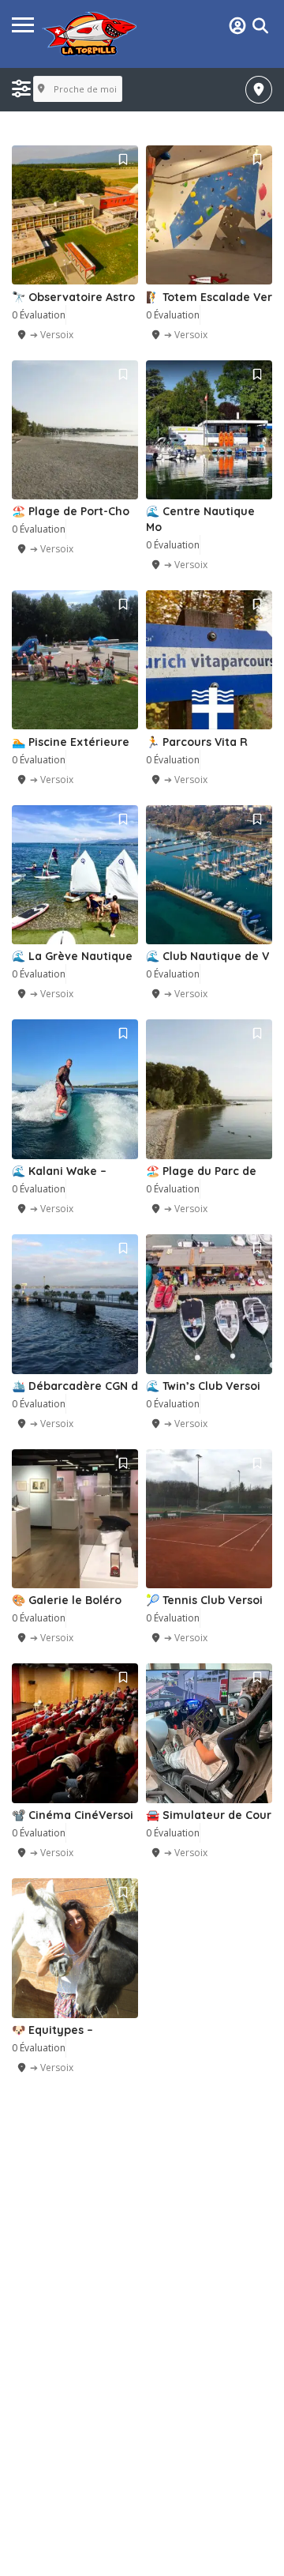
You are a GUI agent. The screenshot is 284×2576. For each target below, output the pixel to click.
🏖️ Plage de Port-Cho (71, 511)
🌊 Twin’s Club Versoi (203, 1386)
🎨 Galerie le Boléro (67, 1600)
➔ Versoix (52, 335)
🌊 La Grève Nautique (72, 956)
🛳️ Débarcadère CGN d (75, 1386)
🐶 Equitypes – (52, 2030)
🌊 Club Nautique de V (207, 956)
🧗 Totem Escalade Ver (209, 297)
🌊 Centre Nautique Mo (200, 519)
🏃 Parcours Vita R (197, 742)
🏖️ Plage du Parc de (201, 1171)
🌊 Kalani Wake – (59, 1171)
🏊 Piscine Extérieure (71, 742)
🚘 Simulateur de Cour (209, 1815)
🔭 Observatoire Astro (73, 297)
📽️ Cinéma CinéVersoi (73, 1815)
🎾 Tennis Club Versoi (204, 1600)
